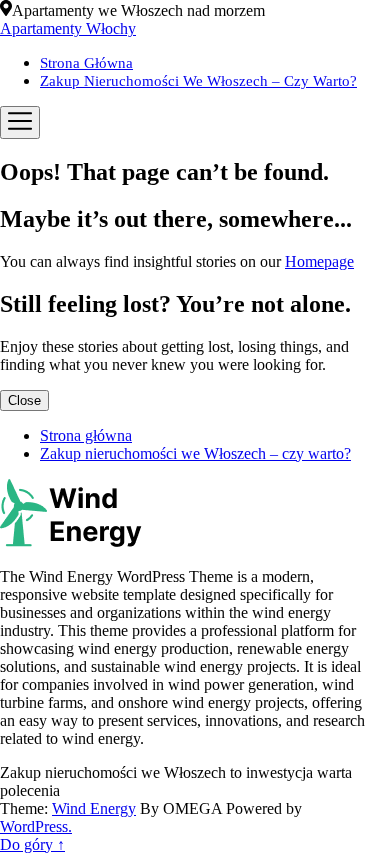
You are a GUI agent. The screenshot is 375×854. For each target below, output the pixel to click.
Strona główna (86, 63)
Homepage (319, 261)
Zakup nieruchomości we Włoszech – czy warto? (198, 81)
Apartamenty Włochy (68, 28)
